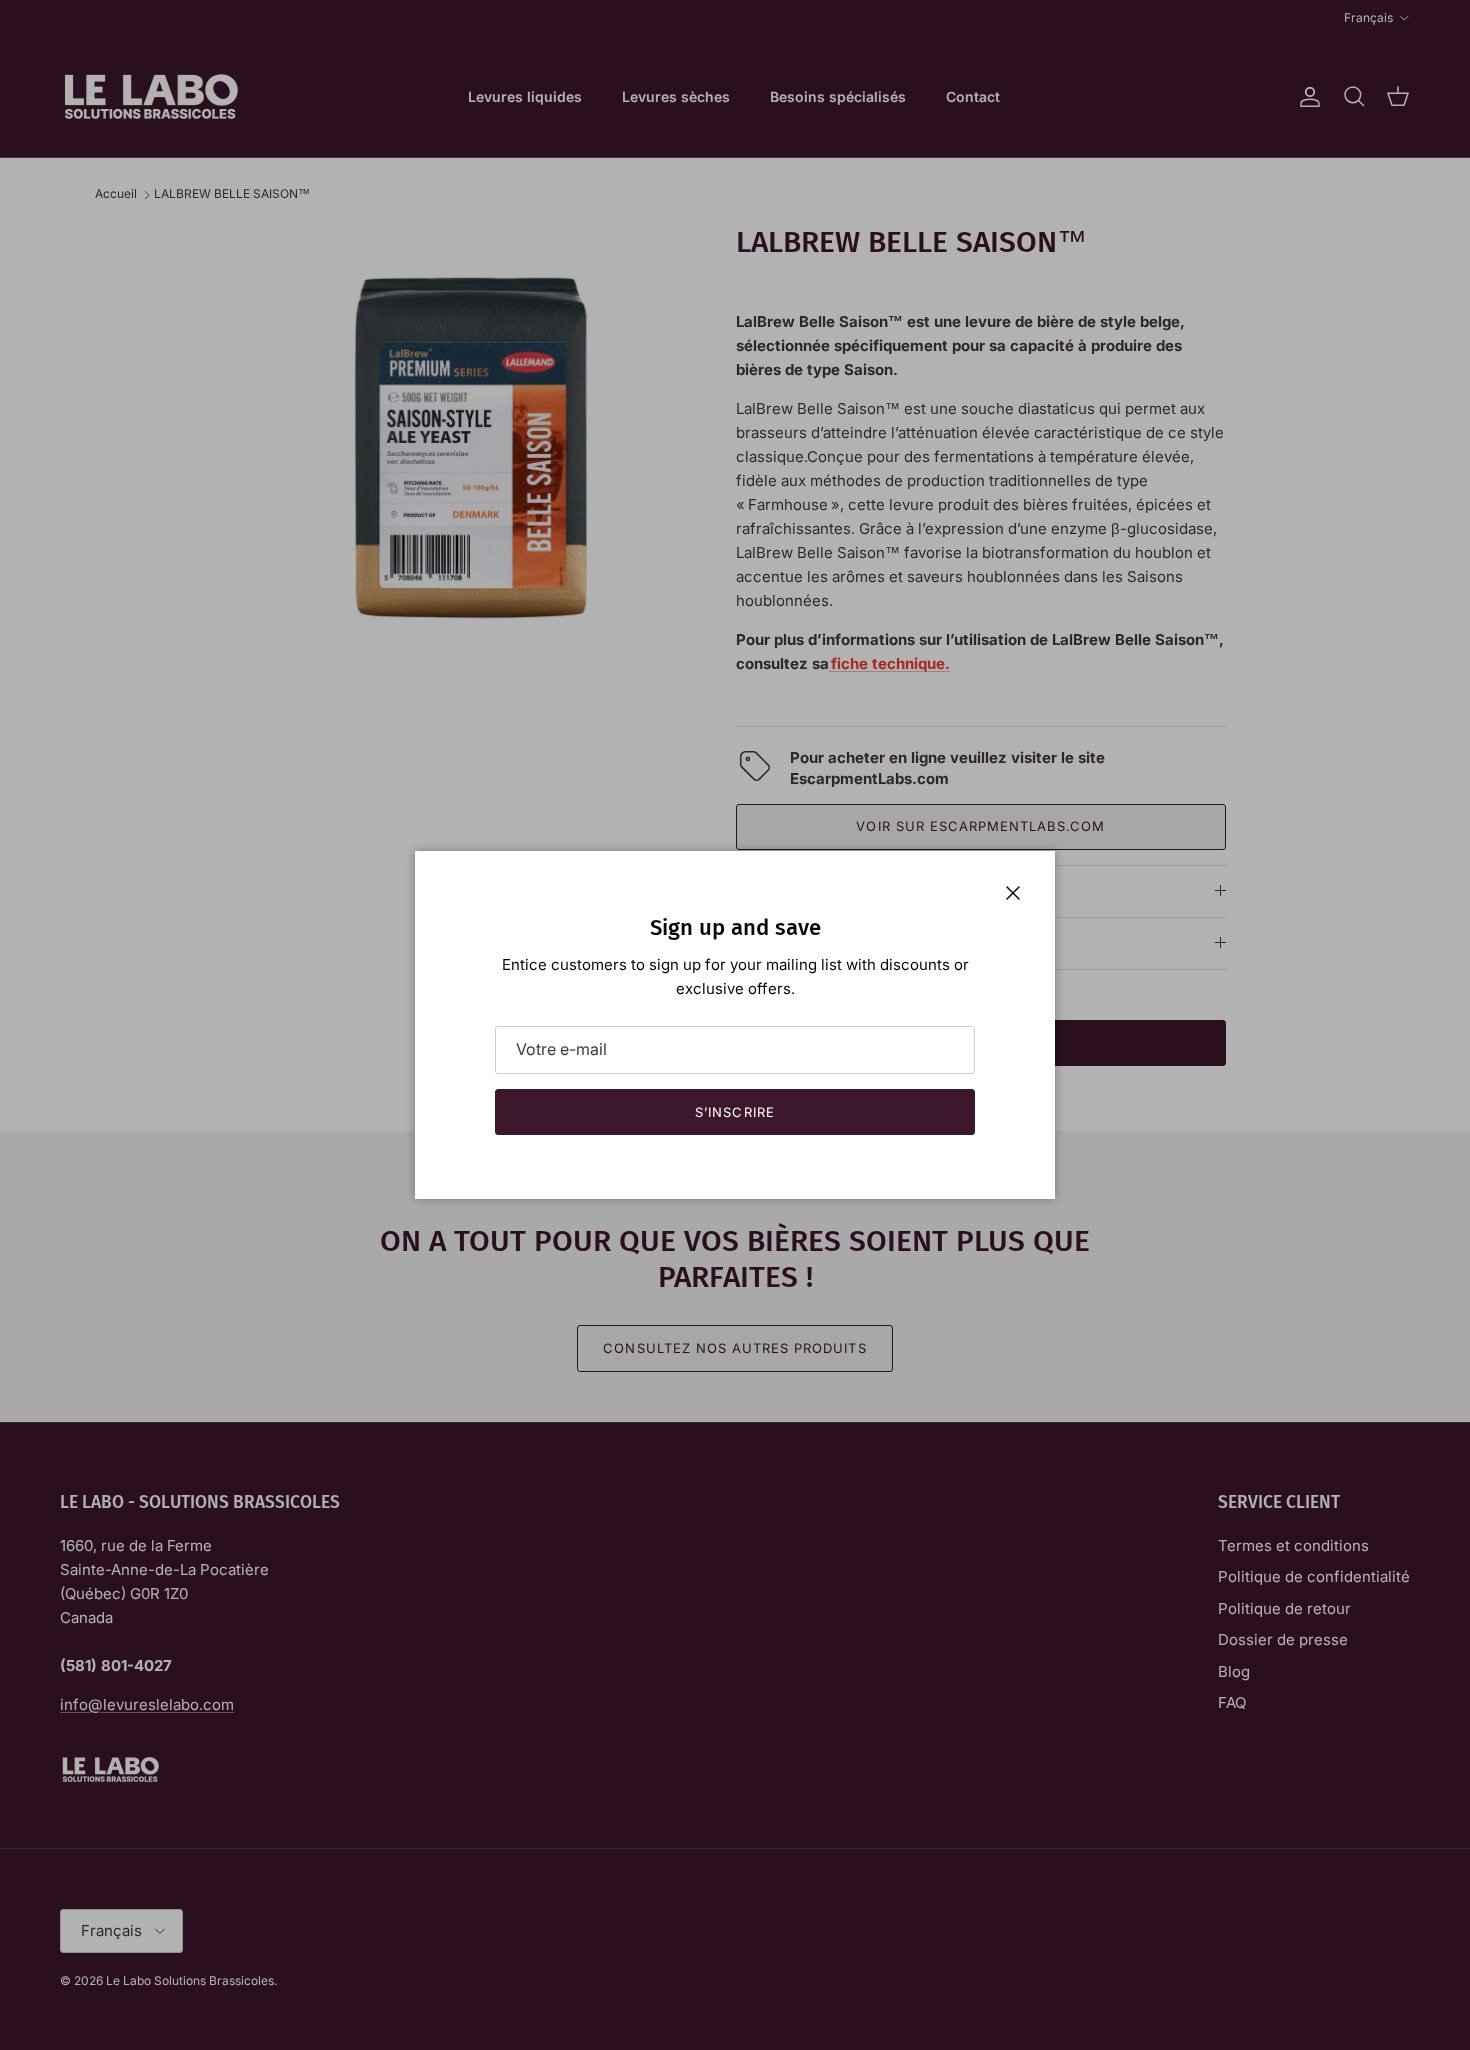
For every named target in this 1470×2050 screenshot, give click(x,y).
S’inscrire (734, 1112)
